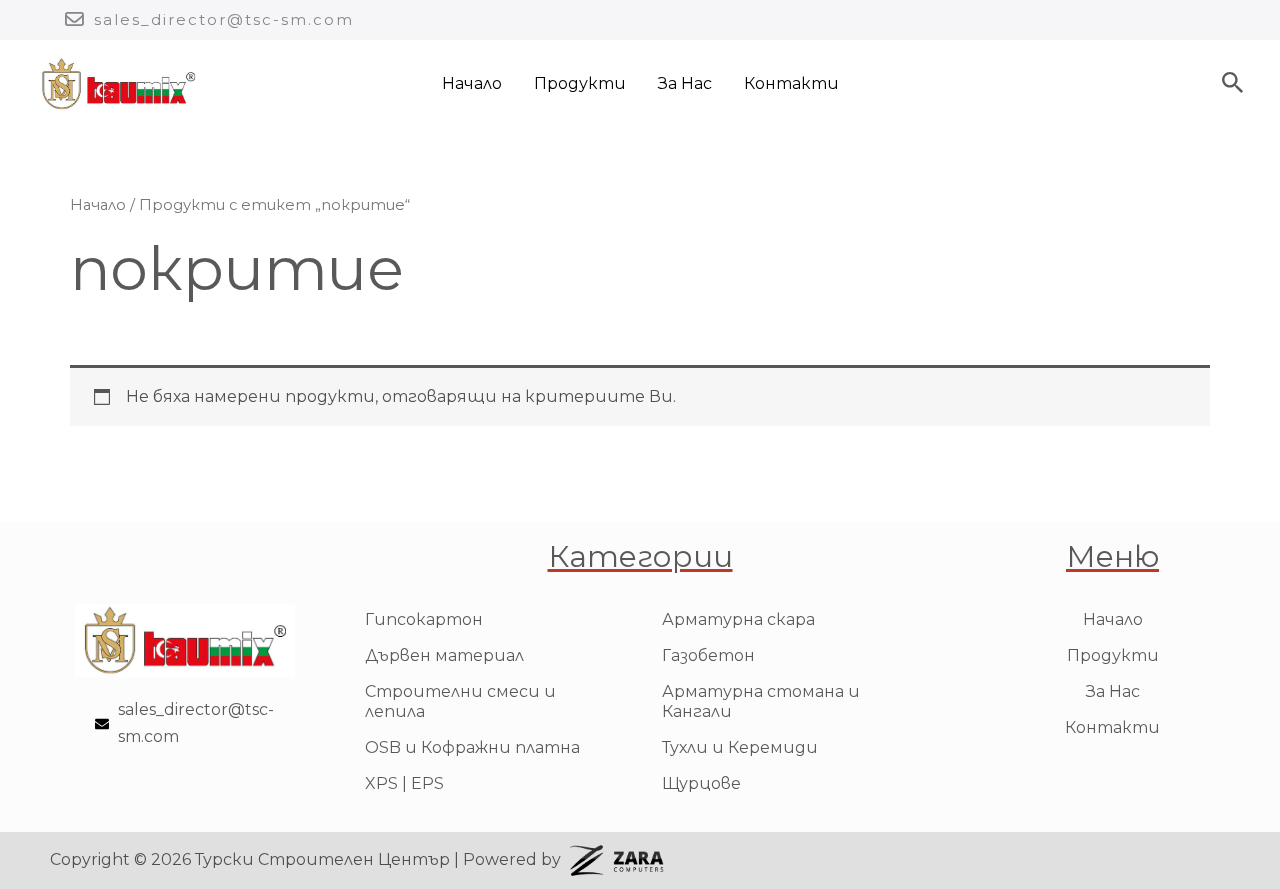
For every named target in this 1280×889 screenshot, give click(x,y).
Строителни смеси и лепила (460, 701)
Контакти (791, 83)
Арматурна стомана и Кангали (761, 701)
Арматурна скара (738, 619)
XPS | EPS (404, 783)
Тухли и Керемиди (740, 747)
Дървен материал (444, 655)
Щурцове (701, 783)
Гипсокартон (424, 619)
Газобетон (708, 655)
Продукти (580, 83)
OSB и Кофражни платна (472, 747)
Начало (472, 83)
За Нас (685, 83)
